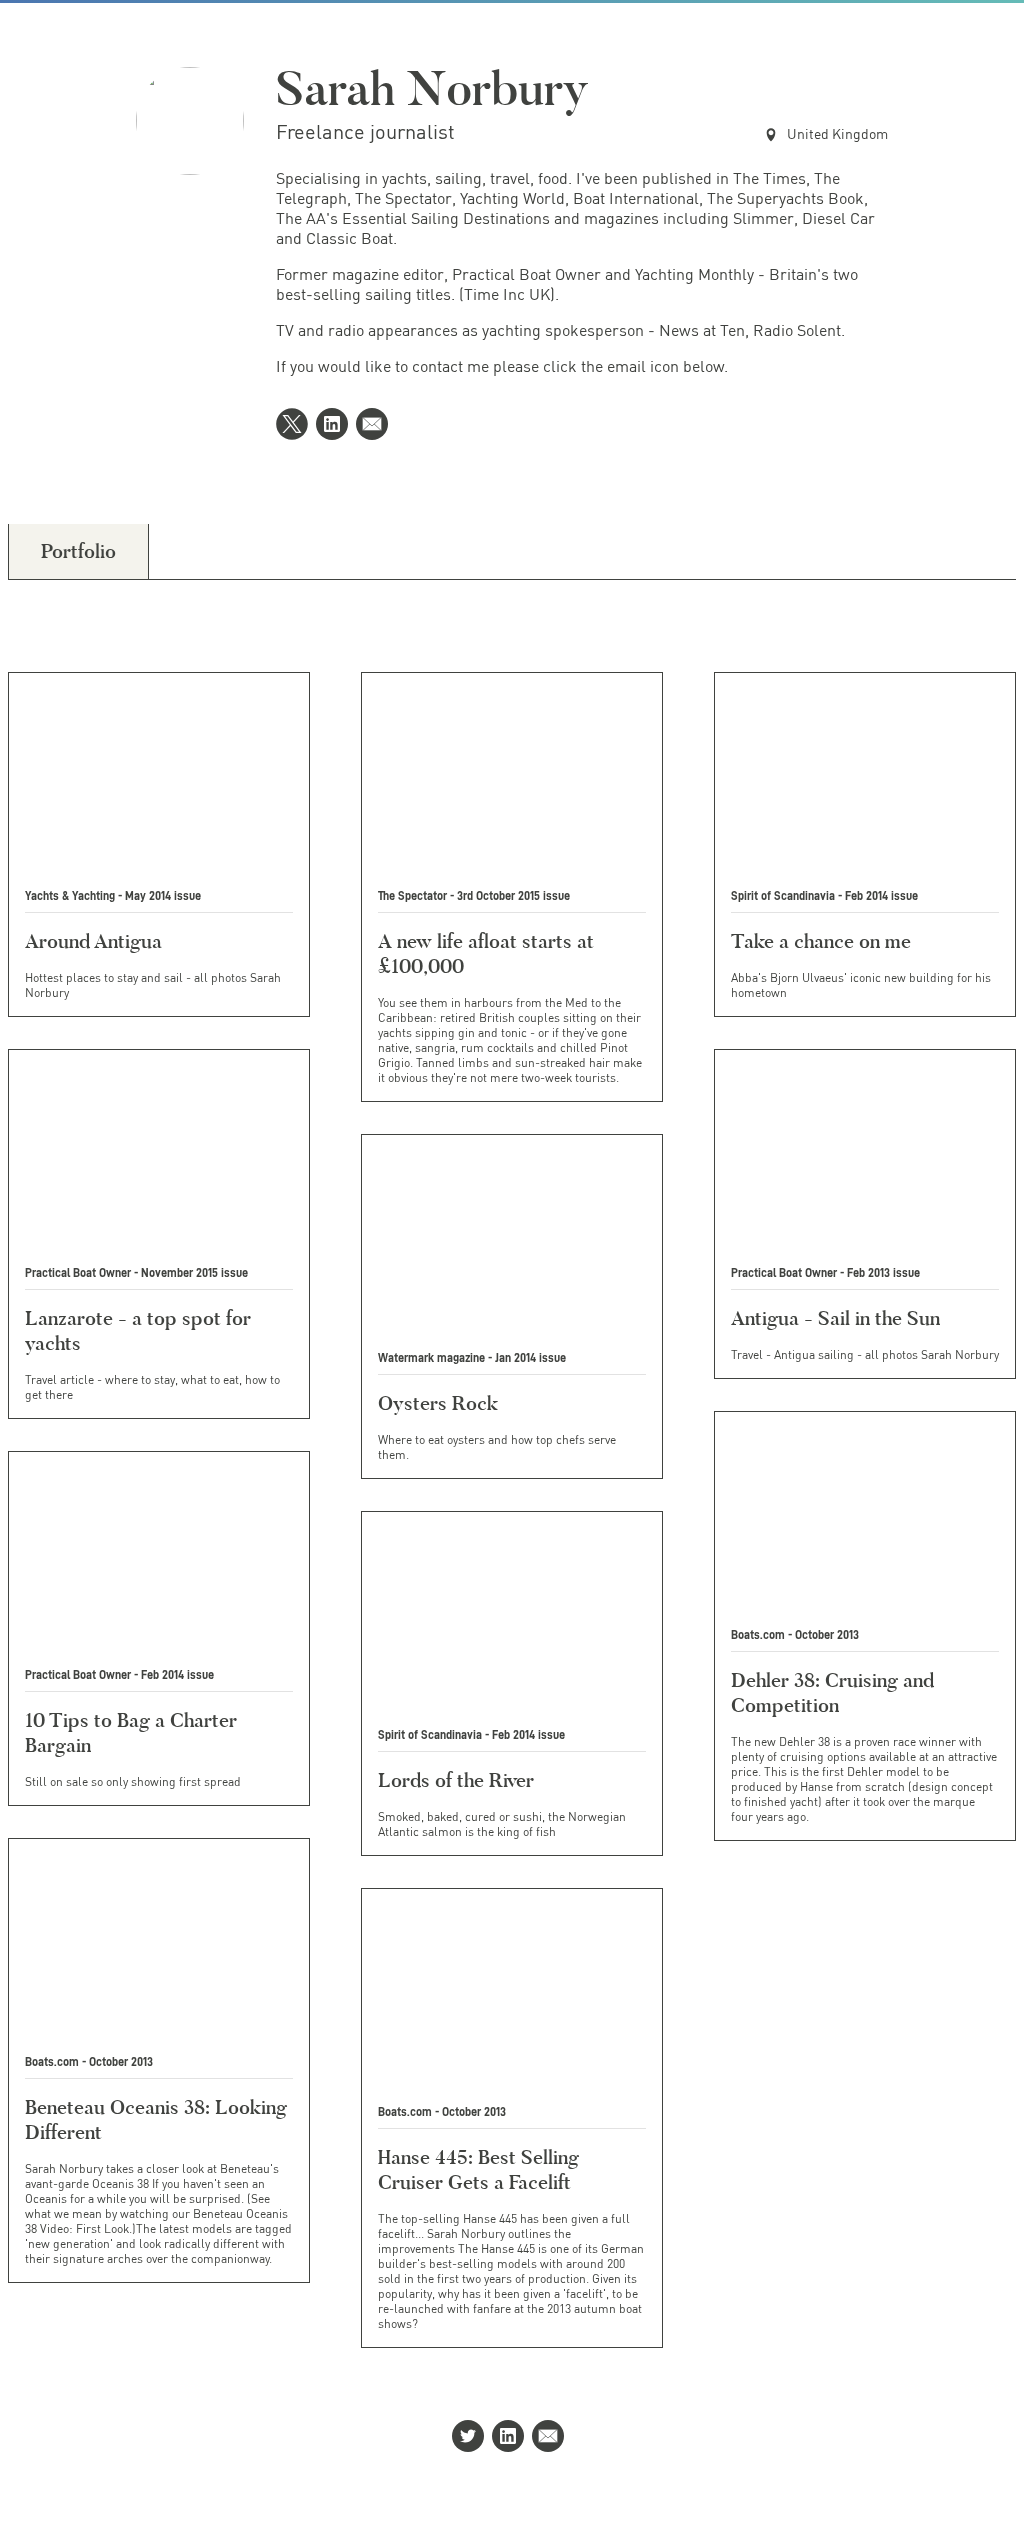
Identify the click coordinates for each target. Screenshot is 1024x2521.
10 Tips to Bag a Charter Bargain (131, 1732)
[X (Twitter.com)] (296, 426)
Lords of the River (456, 1780)
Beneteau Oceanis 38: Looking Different (156, 2119)
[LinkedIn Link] (336, 426)
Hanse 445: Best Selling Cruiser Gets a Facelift (478, 2169)
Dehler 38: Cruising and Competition (832, 1692)
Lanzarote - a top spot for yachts (138, 1330)
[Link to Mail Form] (376, 426)
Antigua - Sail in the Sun (835, 1318)
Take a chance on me (821, 941)
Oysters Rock (438, 1403)
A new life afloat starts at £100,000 (486, 953)
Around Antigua (93, 941)
